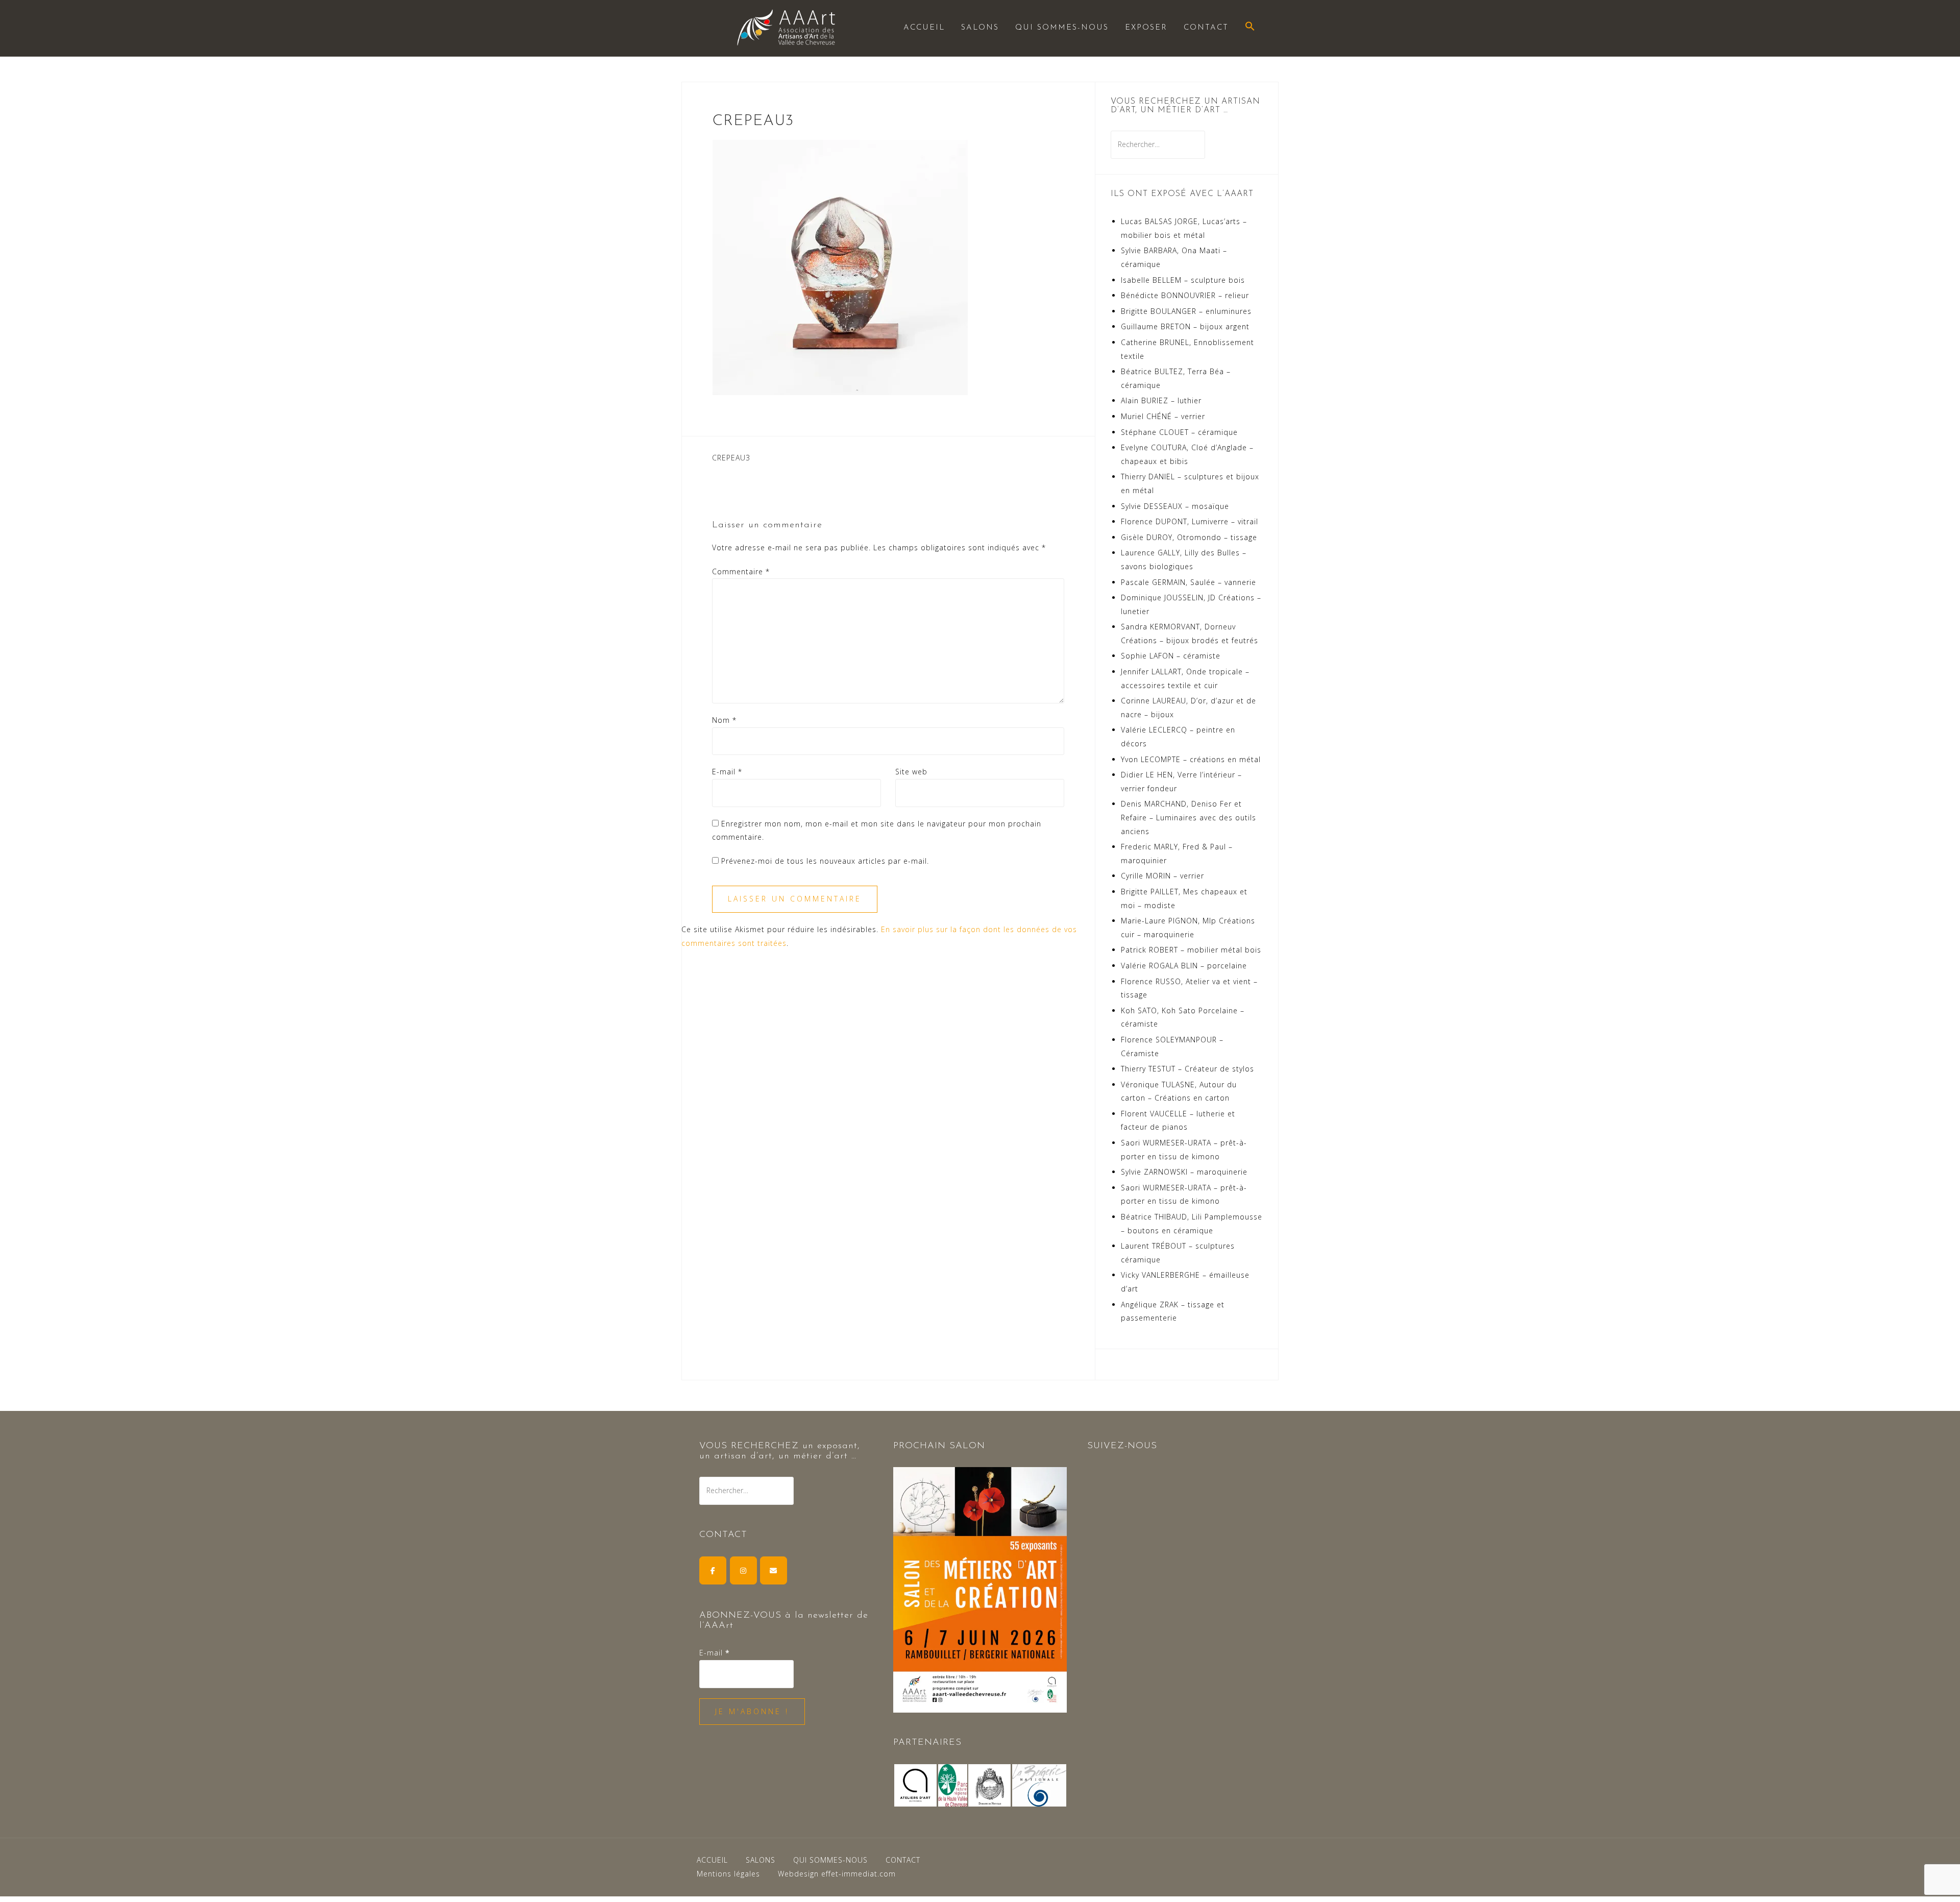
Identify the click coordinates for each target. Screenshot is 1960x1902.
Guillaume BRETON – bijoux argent (1185, 326)
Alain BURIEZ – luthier (1161, 400)
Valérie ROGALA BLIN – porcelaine (1184, 966)
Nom (724, 720)
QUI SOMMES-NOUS (1062, 28)
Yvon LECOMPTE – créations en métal (1191, 759)
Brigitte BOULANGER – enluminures (1186, 311)
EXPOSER (1146, 28)
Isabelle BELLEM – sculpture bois (1183, 280)
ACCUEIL (924, 28)
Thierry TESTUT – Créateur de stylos (1187, 1069)
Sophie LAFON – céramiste (1171, 656)
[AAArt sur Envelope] (774, 1570)
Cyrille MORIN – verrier (1162, 876)
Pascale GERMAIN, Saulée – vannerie (1189, 582)
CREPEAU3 (731, 458)
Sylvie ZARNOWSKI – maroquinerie (1184, 1172)
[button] (1250, 27)
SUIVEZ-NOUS (1122, 1446)
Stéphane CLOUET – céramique (1179, 432)
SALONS (980, 28)
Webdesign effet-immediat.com (837, 1874)
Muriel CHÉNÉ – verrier (1163, 416)
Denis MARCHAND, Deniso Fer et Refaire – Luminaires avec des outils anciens (1189, 817)
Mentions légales (728, 1874)
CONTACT (1206, 28)
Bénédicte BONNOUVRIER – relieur (1185, 295)
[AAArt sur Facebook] (713, 1570)
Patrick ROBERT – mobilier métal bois (1191, 950)
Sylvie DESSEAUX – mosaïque (1175, 506)
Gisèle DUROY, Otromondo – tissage (1189, 537)
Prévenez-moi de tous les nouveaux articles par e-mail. (825, 861)
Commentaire (741, 571)
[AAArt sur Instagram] (743, 1570)
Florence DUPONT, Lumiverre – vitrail (1190, 521)
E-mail (727, 772)
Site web (911, 772)
